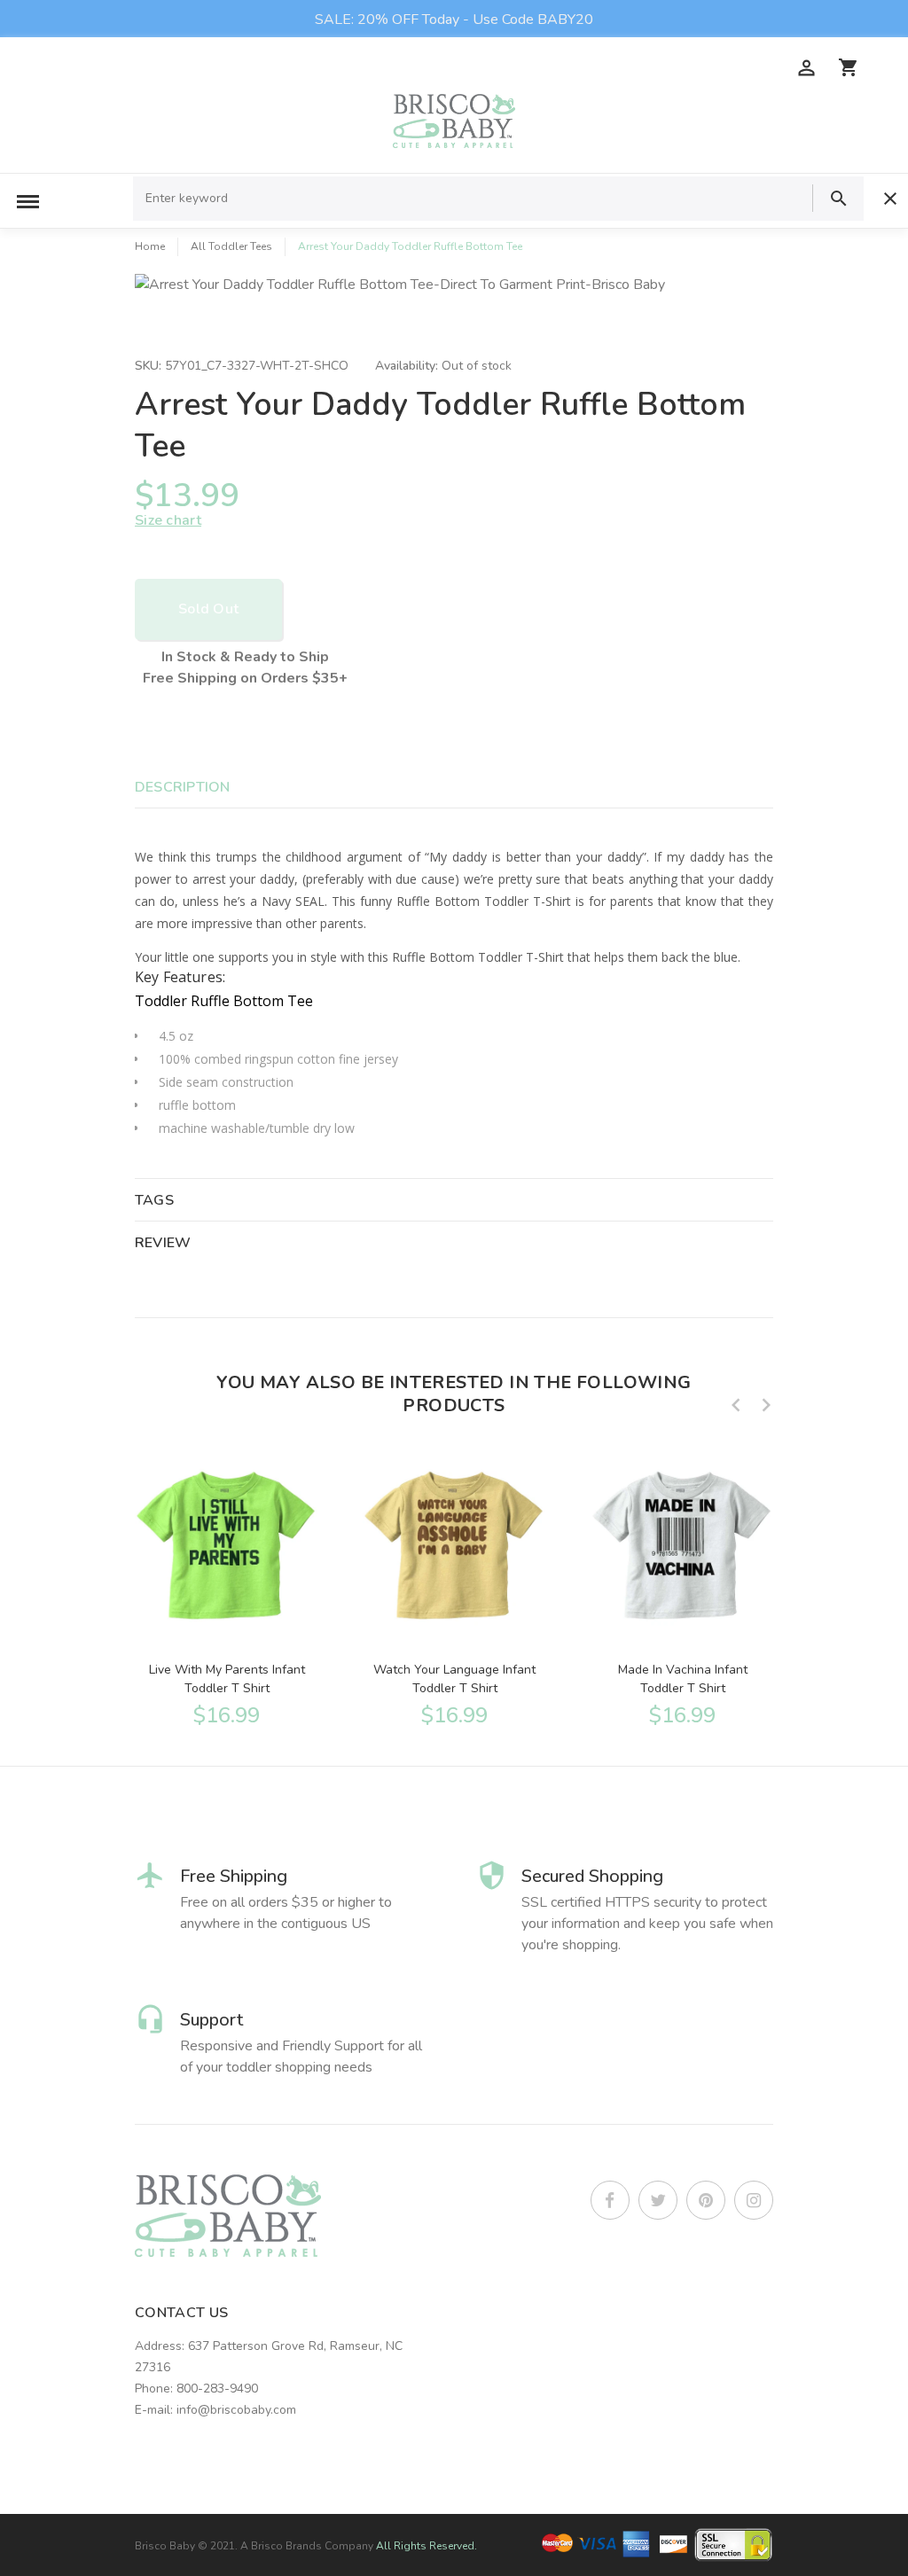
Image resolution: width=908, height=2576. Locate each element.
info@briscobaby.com (236, 2410)
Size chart (168, 520)
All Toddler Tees (231, 246)
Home (150, 246)
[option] (227, 1585)
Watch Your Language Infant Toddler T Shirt (454, 1679)
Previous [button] (736, 1405)
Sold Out (208, 609)
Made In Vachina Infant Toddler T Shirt (683, 1679)
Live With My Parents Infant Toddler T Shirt (227, 1679)
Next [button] (766, 1405)
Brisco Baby (165, 2546)
